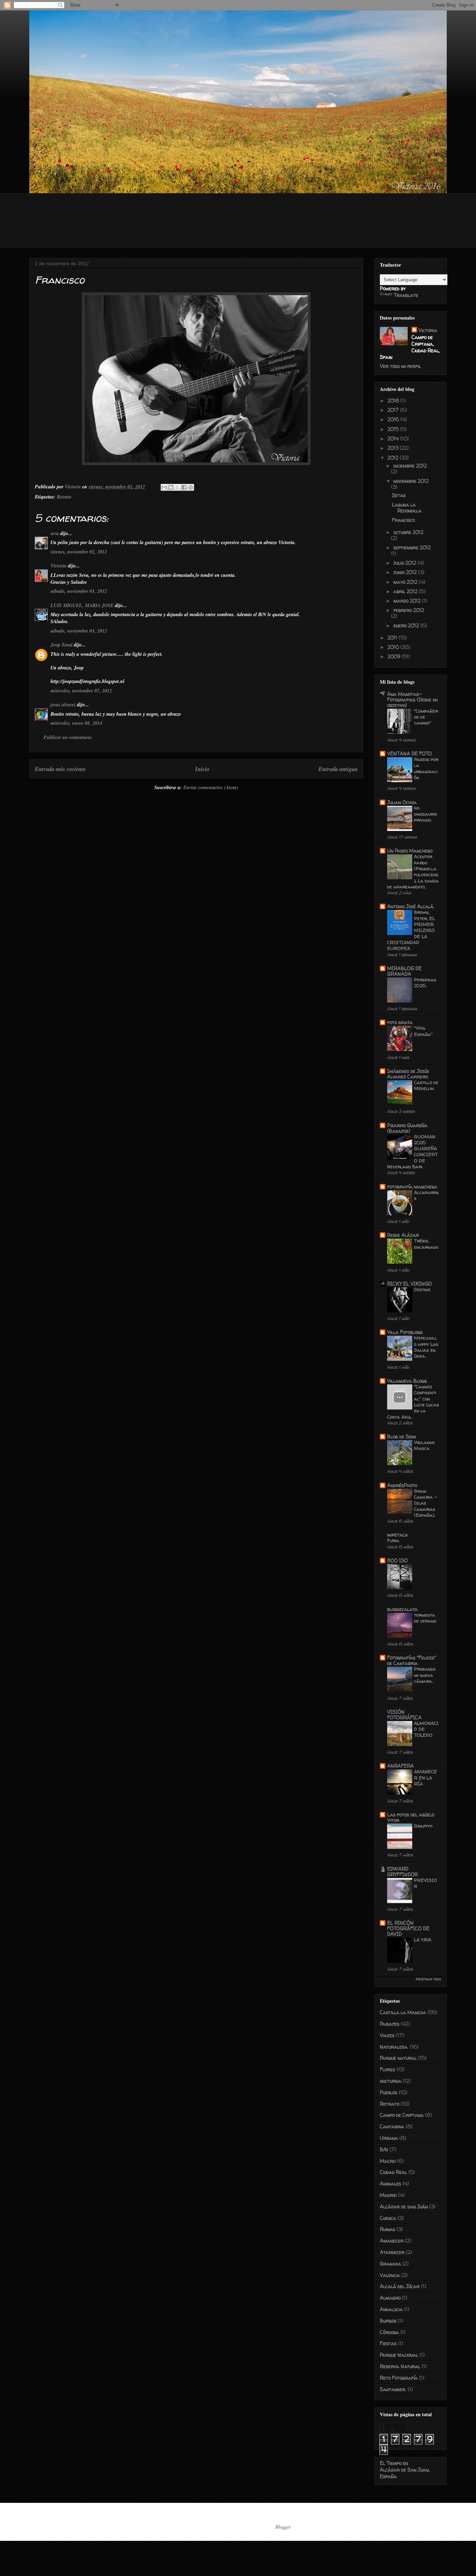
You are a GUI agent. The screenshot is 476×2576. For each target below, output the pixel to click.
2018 (394, 400)
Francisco (403, 520)
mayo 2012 (406, 582)
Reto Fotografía (399, 2378)
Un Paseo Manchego (410, 851)
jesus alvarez (63, 705)
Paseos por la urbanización (426, 768)
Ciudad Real (393, 2172)
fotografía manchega (412, 1187)
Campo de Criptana (402, 2115)
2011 (393, 638)
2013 (394, 448)
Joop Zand (62, 645)
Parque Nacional (399, 2355)
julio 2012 (405, 563)
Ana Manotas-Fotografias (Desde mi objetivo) (412, 700)
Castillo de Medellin (426, 1085)
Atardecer (392, 2252)
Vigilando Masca (424, 1445)
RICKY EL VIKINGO (409, 1284)
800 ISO (397, 1560)
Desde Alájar (403, 1235)
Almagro (390, 2298)
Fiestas (388, 2343)
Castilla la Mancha (403, 2012)
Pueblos (389, 2092)
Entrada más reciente (60, 769)
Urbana (389, 2138)
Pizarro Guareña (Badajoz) (407, 1128)
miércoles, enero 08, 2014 (76, 723)
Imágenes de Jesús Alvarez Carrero (408, 1074)
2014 (394, 438)
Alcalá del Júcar (400, 2286)
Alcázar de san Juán (404, 2206)
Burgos (388, 2321)
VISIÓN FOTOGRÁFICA (404, 1715)
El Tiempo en (405, 2470)
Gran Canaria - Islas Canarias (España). (425, 1503)
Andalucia (391, 2309)
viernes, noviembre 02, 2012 (79, 552)
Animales (390, 2184)
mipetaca (398, 1535)
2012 (394, 458)
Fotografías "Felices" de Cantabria (412, 1660)
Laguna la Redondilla (407, 508)
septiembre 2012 (412, 547)
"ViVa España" (423, 1031)
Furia (393, 1540)
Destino (422, 1289)
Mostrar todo (428, 1979)
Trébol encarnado (426, 1244)
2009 (395, 656)
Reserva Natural (400, 2366)
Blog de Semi (402, 1436)
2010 (394, 647)
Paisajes (390, 2024)
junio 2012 (406, 572)
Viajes (387, 2035)
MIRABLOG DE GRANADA (404, 971)
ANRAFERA (401, 1766)
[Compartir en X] (177, 487)
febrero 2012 (409, 610)
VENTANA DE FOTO (409, 753)
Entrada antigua (338, 769)
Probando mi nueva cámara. (425, 1675)
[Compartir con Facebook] (184, 487)
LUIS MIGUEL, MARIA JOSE (82, 605)
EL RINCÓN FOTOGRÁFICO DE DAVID (408, 1928)
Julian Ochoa (402, 802)
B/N (384, 2149)
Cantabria (392, 2126)
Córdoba (389, 2332)
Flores (387, 2069)
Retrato (64, 497)
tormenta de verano (425, 1618)
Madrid (388, 2195)
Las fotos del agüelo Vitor (411, 1817)
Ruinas (387, 2229)
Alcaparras (427, 1195)
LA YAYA (423, 1940)
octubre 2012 (408, 532)
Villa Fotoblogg (405, 1332)
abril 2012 (406, 591)
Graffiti (423, 1826)
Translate (406, 295)
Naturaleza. (394, 2047)
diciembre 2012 (410, 466)
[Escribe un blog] (171, 487)
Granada (390, 2264)
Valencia (390, 2275)
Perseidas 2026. (425, 983)
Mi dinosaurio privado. (425, 814)
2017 (394, 410)
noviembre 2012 (411, 481)
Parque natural (398, 2058)
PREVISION (426, 1883)
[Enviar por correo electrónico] (164, 487)
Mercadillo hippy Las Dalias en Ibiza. (426, 1347)
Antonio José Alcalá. (411, 906)
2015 (394, 429)
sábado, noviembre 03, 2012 (79, 591)
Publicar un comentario (68, 737)
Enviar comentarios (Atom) (211, 787)
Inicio (202, 769)
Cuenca (388, 2218)
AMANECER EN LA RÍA (425, 1778)
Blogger (283, 2527)
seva (55, 533)
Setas (399, 495)
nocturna (391, 2081)
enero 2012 (407, 625)
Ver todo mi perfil (400, 366)
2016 (394, 419)
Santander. (393, 2389)
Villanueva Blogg (407, 1381)
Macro (388, 2161)
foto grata (400, 1022)
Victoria (59, 566)
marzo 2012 (408, 601)
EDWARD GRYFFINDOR (402, 1872)
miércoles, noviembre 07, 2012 (81, 691)
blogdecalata (402, 1609)
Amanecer (392, 2241)
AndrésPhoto (402, 1485)
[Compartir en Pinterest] (191, 487)
